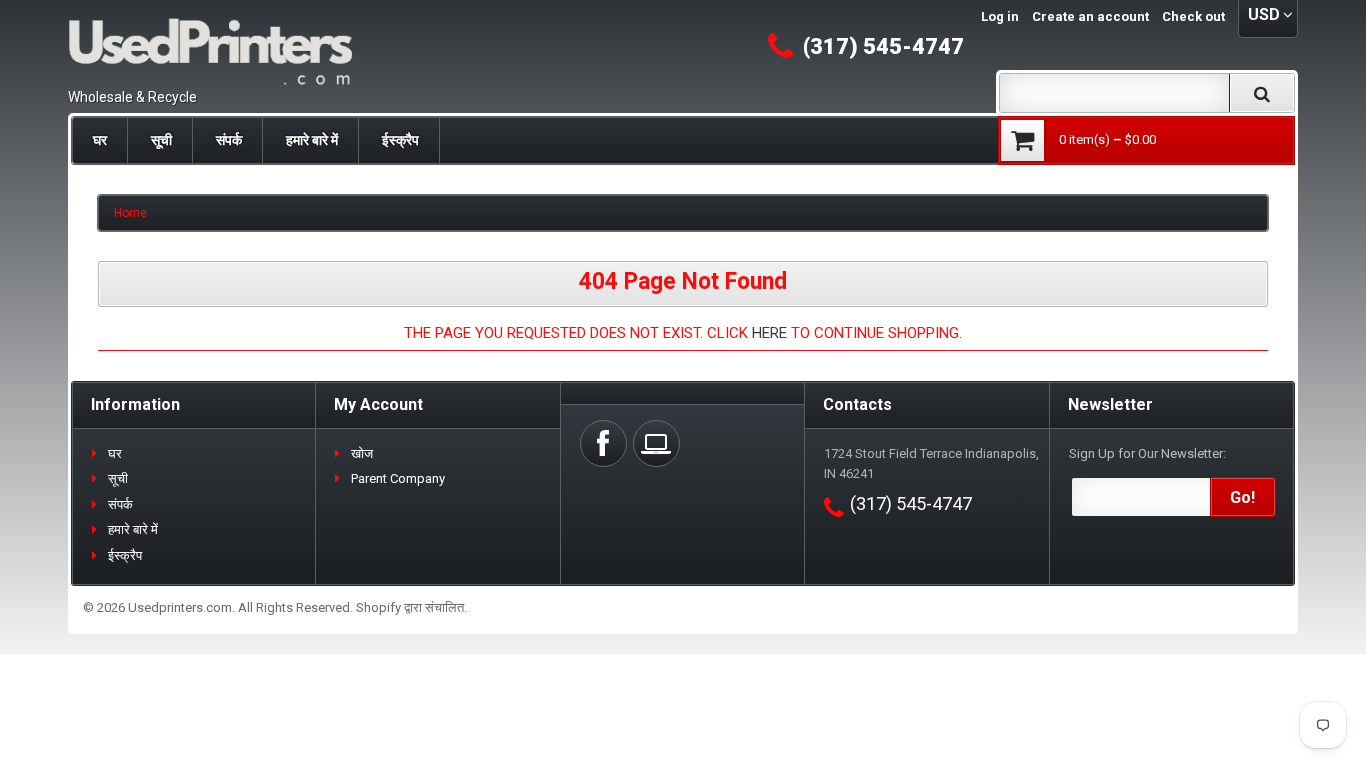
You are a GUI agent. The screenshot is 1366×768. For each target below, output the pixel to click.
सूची (161, 140)
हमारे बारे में (312, 140)
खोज (362, 453)
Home (130, 213)
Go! (1242, 497)
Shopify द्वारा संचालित (410, 607)
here (769, 333)
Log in (1000, 16)
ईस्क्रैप (400, 140)
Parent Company (398, 478)
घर (100, 140)
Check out (1193, 16)
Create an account (1090, 16)
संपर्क (229, 140)
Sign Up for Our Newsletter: (1147, 453)
